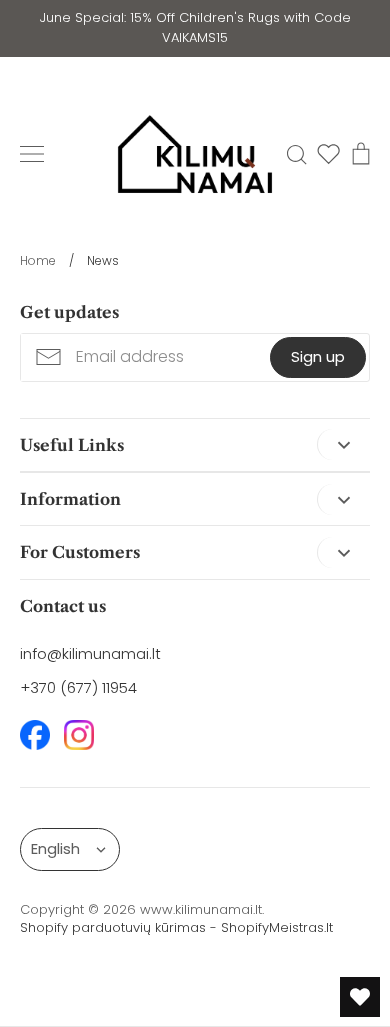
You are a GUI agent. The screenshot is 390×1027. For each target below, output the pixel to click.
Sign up (318, 356)
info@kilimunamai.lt (90, 653)
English (55, 848)
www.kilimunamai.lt (201, 909)
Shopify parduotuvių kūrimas (113, 928)
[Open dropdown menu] (343, 444)
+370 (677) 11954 (78, 687)
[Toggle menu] (32, 154)
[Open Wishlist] (360, 997)
